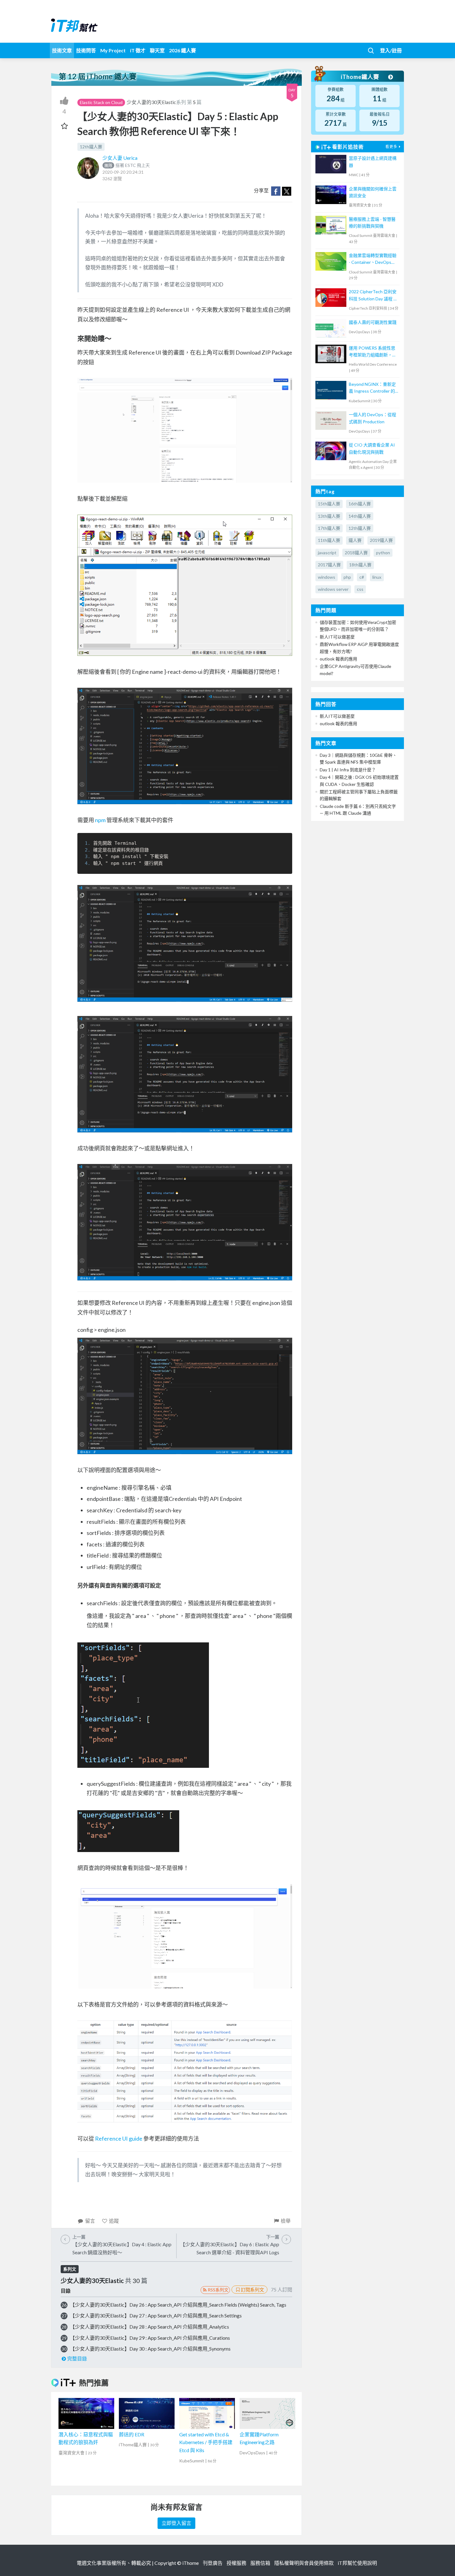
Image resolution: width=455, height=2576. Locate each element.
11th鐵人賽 (329, 540)
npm (100, 820)
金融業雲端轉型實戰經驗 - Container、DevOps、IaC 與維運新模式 (373, 259)
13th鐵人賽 (329, 516)
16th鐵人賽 (360, 504)
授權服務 (236, 2563)
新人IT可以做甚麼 (337, 637)
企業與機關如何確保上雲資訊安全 (373, 192)
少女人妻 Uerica (120, 158)
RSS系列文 (218, 2290)
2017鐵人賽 (329, 565)
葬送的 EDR (132, 2434)
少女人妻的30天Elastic (151, 102)
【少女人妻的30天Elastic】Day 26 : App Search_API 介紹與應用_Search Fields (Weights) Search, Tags (178, 2305)
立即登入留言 (176, 2523)
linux (377, 577)
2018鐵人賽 (356, 553)
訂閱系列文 (252, 2290)
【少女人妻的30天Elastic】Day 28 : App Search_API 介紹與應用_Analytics (149, 2327)
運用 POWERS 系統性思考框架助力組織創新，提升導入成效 (373, 352)
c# (362, 577)
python (383, 553)
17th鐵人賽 (329, 528)
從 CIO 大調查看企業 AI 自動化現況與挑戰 (372, 448)
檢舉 (286, 2221)
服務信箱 (260, 2563)
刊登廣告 (213, 2563)
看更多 (391, 147)
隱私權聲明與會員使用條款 (304, 2563)
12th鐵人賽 (91, 147)
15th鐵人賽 (329, 504)
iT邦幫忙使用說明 (357, 2563)
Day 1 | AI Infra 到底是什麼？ (348, 770)
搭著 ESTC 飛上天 (127, 165)
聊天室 (157, 50)
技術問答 (86, 50)
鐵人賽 (355, 540)
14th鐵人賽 (360, 516)
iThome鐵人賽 (361, 77)
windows (327, 577)
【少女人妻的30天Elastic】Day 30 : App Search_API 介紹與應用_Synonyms (150, 2349)
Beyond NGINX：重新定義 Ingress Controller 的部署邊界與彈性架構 (372, 388)
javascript (327, 553)
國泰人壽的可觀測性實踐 (373, 322)
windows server (333, 589)
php (347, 577)
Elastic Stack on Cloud (101, 102)
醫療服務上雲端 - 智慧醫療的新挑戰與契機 (372, 222)
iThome (191, 2563)
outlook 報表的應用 (338, 659)
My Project (113, 50)
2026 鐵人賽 (182, 50)
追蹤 (114, 2221)
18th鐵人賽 (360, 565)
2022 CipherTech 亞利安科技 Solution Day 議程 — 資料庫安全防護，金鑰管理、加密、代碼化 (373, 296)
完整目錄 (77, 2358)
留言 (90, 2221)
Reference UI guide (119, 2138)
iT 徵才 (138, 50)
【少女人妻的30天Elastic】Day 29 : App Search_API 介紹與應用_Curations (150, 2338)
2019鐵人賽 (381, 540)
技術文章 (62, 50)
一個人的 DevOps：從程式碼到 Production (373, 418)
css (360, 589)
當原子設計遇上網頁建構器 (373, 161)
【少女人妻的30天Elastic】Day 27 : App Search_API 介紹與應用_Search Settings (156, 2315)
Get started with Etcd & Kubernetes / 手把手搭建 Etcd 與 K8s (206, 2442)
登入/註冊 (391, 50)
